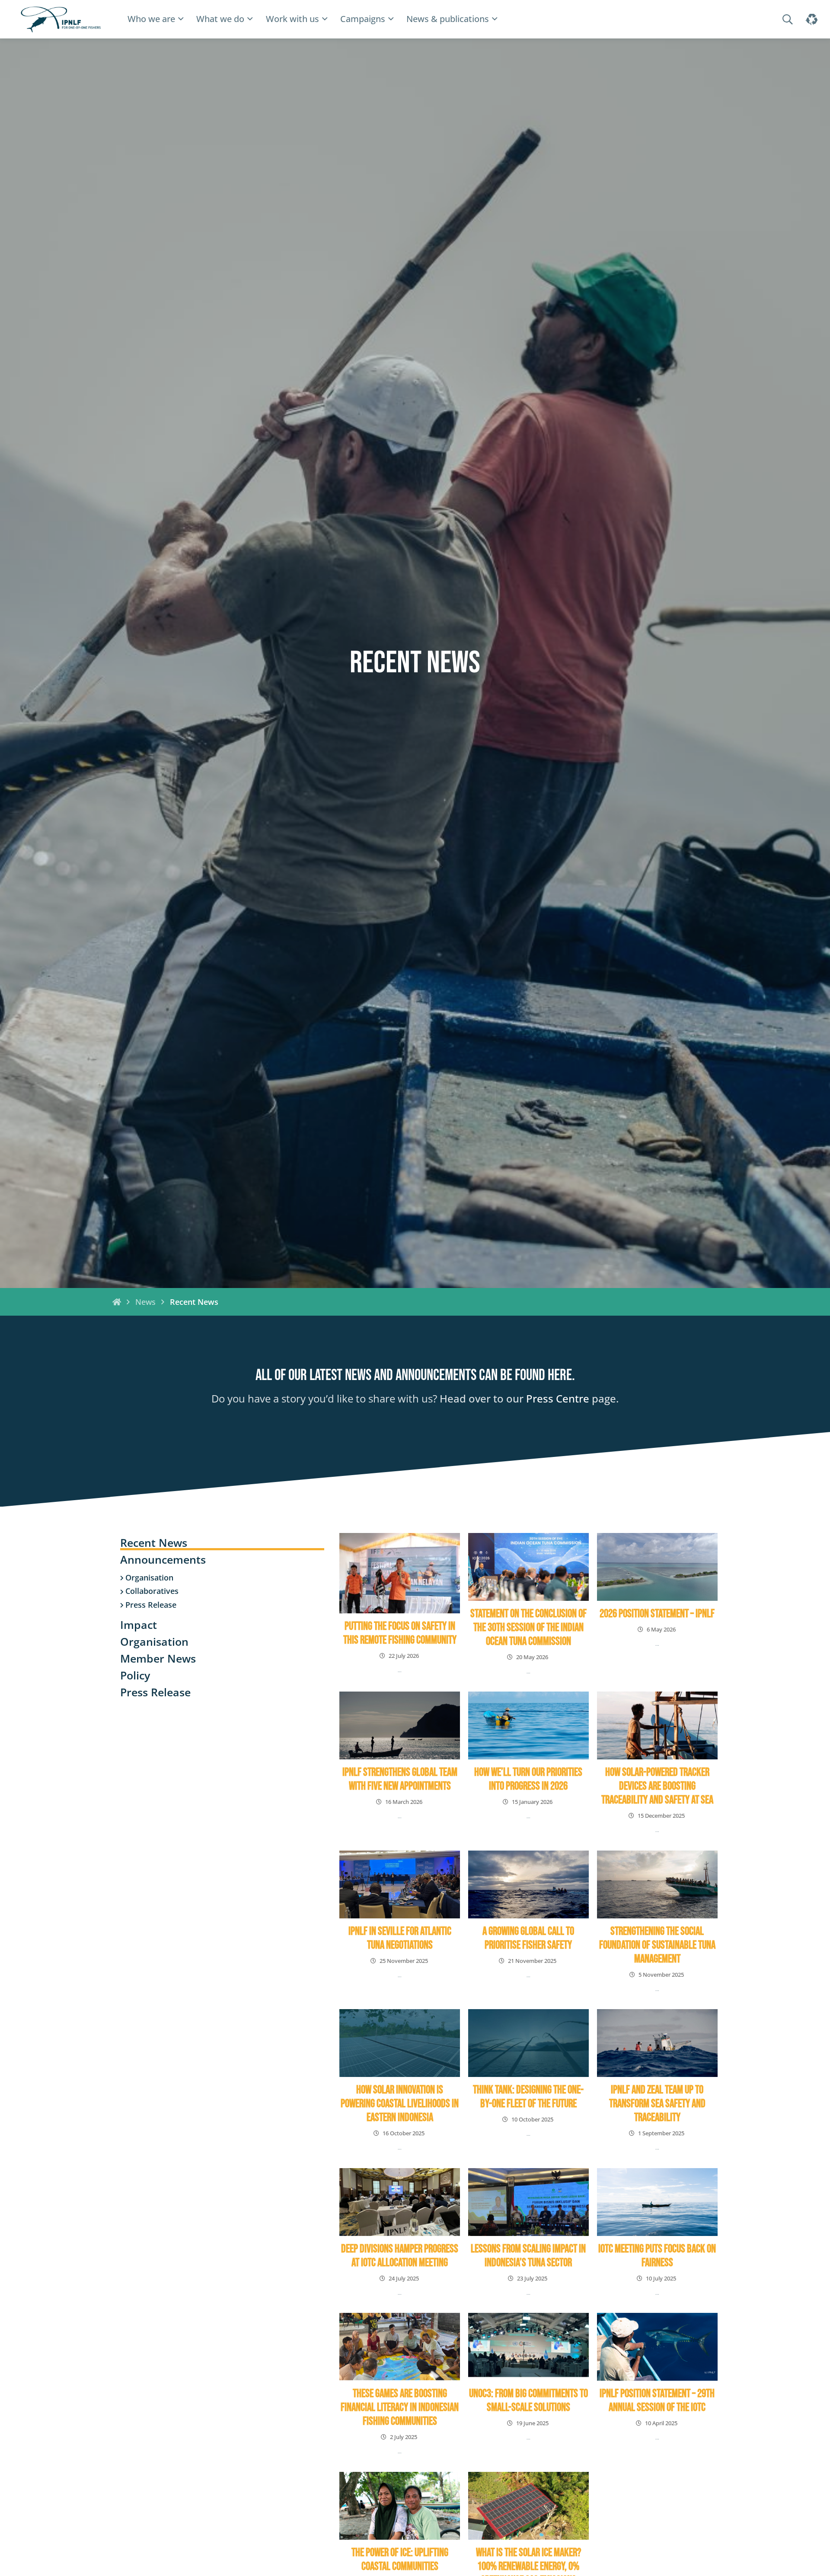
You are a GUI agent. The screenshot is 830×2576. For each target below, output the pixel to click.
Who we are (151, 19)
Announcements (163, 1560)
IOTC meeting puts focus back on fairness (657, 2256)
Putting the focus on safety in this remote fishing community (400, 1633)
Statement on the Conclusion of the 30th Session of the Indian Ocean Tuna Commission (528, 1628)
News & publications (448, 19)
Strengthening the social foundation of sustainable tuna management (657, 1945)
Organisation (149, 1578)
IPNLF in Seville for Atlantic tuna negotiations (400, 1938)
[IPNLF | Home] (61, 19)
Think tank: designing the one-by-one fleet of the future (528, 2097)
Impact (139, 1626)
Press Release (151, 1606)
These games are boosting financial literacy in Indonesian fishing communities (400, 2408)
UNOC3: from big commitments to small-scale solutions (528, 2401)
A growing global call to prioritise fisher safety (528, 1938)
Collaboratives (152, 1592)
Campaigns (363, 19)
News (145, 1302)
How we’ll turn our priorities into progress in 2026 (528, 1779)
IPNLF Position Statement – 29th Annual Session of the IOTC (657, 2401)
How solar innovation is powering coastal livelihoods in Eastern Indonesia (400, 2104)
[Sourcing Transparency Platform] (811, 19)
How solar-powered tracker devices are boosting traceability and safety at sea (657, 1786)
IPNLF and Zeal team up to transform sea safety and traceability (657, 2104)
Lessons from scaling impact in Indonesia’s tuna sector (528, 2256)
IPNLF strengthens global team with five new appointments (400, 1779)
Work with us (292, 19)
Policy (135, 1676)
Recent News (154, 1544)
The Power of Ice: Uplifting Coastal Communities (400, 2560)
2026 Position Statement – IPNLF (657, 1614)
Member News (158, 1659)
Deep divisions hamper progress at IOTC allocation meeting (400, 2256)
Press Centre (558, 1398)
